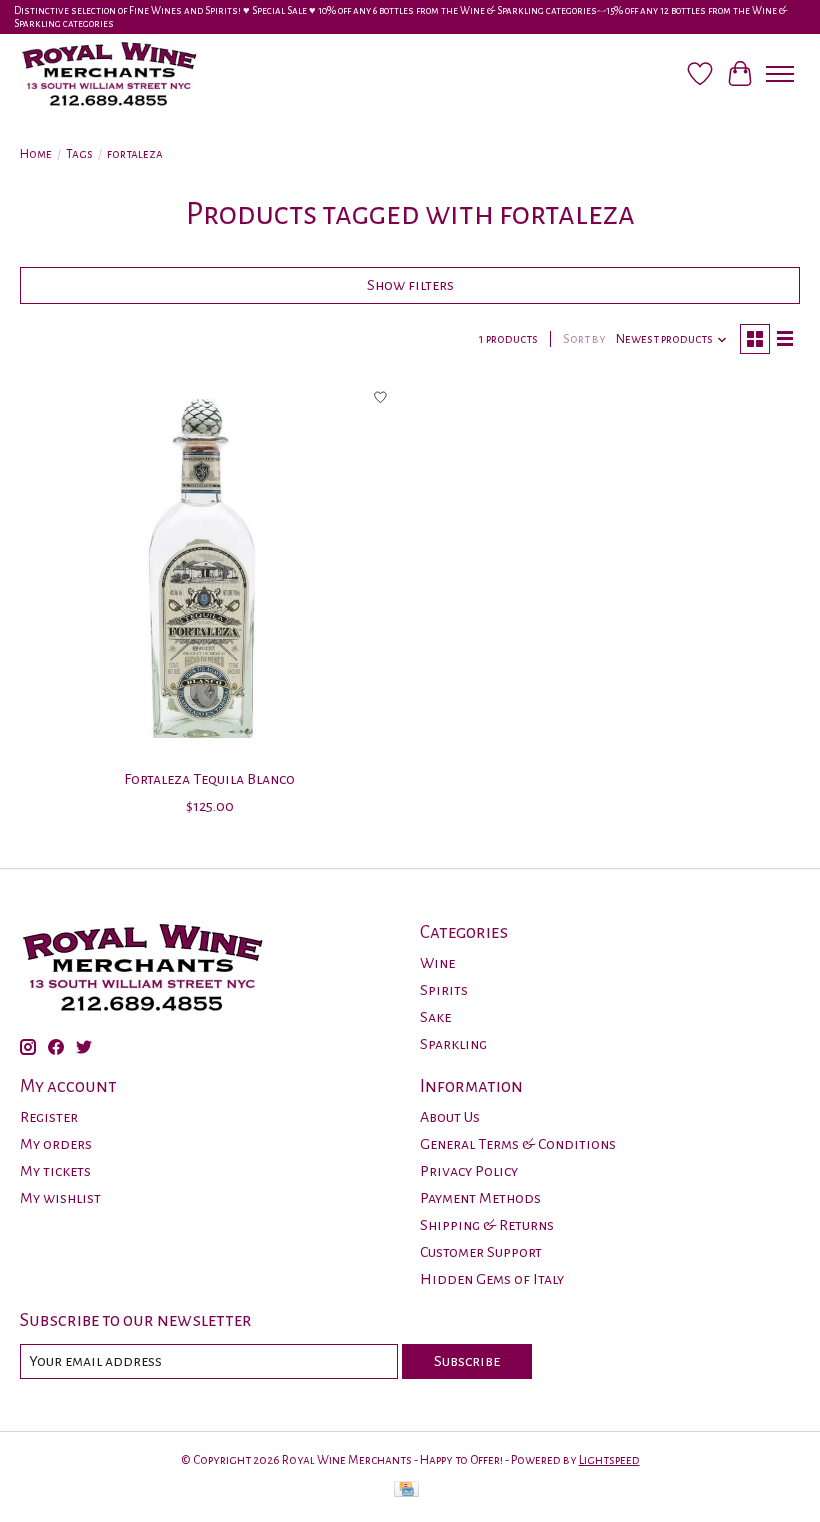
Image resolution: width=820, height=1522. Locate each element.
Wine (437, 963)
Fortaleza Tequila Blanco (209, 779)
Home (36, 154)
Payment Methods (480, 1198)
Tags (79, 154)
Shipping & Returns (487, 1225)
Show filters (410, 285)
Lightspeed (609, 1460)
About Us (450, 1117)
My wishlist (60, 1198)
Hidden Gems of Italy (492, 1279)
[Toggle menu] (780, 74)
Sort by (584, 339)
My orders (56, 1144)
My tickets (55, 1171)
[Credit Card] (406, 1491)
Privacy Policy (469, 1171)
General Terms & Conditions (518, 1144)
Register (49, 1117)
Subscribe (467, 1361)
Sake (435, 1017)
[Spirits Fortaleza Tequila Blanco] (210, 568)
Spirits (444, 990)
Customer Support (481, 1252)
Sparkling (453, 1044)
